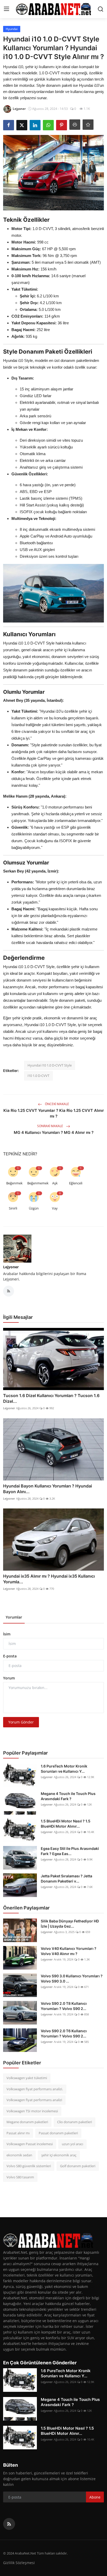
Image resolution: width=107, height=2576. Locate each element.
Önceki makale (57, 1104)
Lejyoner (11, 1267)
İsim (7, 1634)
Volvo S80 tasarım (20, 2177)
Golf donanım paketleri (78, 2166)
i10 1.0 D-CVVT (38, 1076)
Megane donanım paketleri (27, 2122)
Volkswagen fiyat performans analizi (34, 2100)
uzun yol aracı (72, 2144)
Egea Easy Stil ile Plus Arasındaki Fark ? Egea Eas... (70, 1851)
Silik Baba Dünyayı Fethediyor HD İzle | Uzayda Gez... (70, 1924)
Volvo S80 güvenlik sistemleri (29, 2166)
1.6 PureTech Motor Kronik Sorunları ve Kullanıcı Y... (64, 1769)
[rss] (9, 2524)
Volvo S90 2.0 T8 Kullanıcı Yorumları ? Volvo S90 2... (64, 2006)
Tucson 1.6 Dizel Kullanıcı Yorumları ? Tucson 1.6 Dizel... (51, 1398)
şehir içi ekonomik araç (59, 2155)
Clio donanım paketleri (75, 2122)
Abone (95, 2497)
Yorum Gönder (21, 1722)
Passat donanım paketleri (58, 2133)
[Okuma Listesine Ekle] (88, 125)
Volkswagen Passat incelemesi (30, 2144)
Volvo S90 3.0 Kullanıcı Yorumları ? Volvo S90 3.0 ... (72, 1978)
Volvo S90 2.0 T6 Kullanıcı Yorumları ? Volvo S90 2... (64, 2033)
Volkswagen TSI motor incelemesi (32, 2111)
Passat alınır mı (18, 2133)
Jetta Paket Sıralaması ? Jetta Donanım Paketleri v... (66, 1879)
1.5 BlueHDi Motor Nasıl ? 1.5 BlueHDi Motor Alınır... (66, 1824)
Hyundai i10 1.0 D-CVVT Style (50, 1065)
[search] (101, 9)
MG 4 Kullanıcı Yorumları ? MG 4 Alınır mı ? (54, 1132)
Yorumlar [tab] (14, 1617)
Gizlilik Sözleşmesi (19, 2563)
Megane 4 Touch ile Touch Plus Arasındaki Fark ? (68, 1796)
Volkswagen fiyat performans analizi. (35, 2089)
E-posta (10, 1656)
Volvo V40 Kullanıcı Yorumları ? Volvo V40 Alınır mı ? (69, 1951)
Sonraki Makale (51, 1126)
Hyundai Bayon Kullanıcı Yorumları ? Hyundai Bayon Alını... (48, 1489)
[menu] (6, 9)
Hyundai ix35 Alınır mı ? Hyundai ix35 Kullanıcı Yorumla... (49, 1579)
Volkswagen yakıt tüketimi (27, 2078)
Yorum (9, 1678)
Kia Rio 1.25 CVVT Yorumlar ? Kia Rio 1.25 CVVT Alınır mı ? (54, 1113)
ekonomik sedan (19, 2155)
